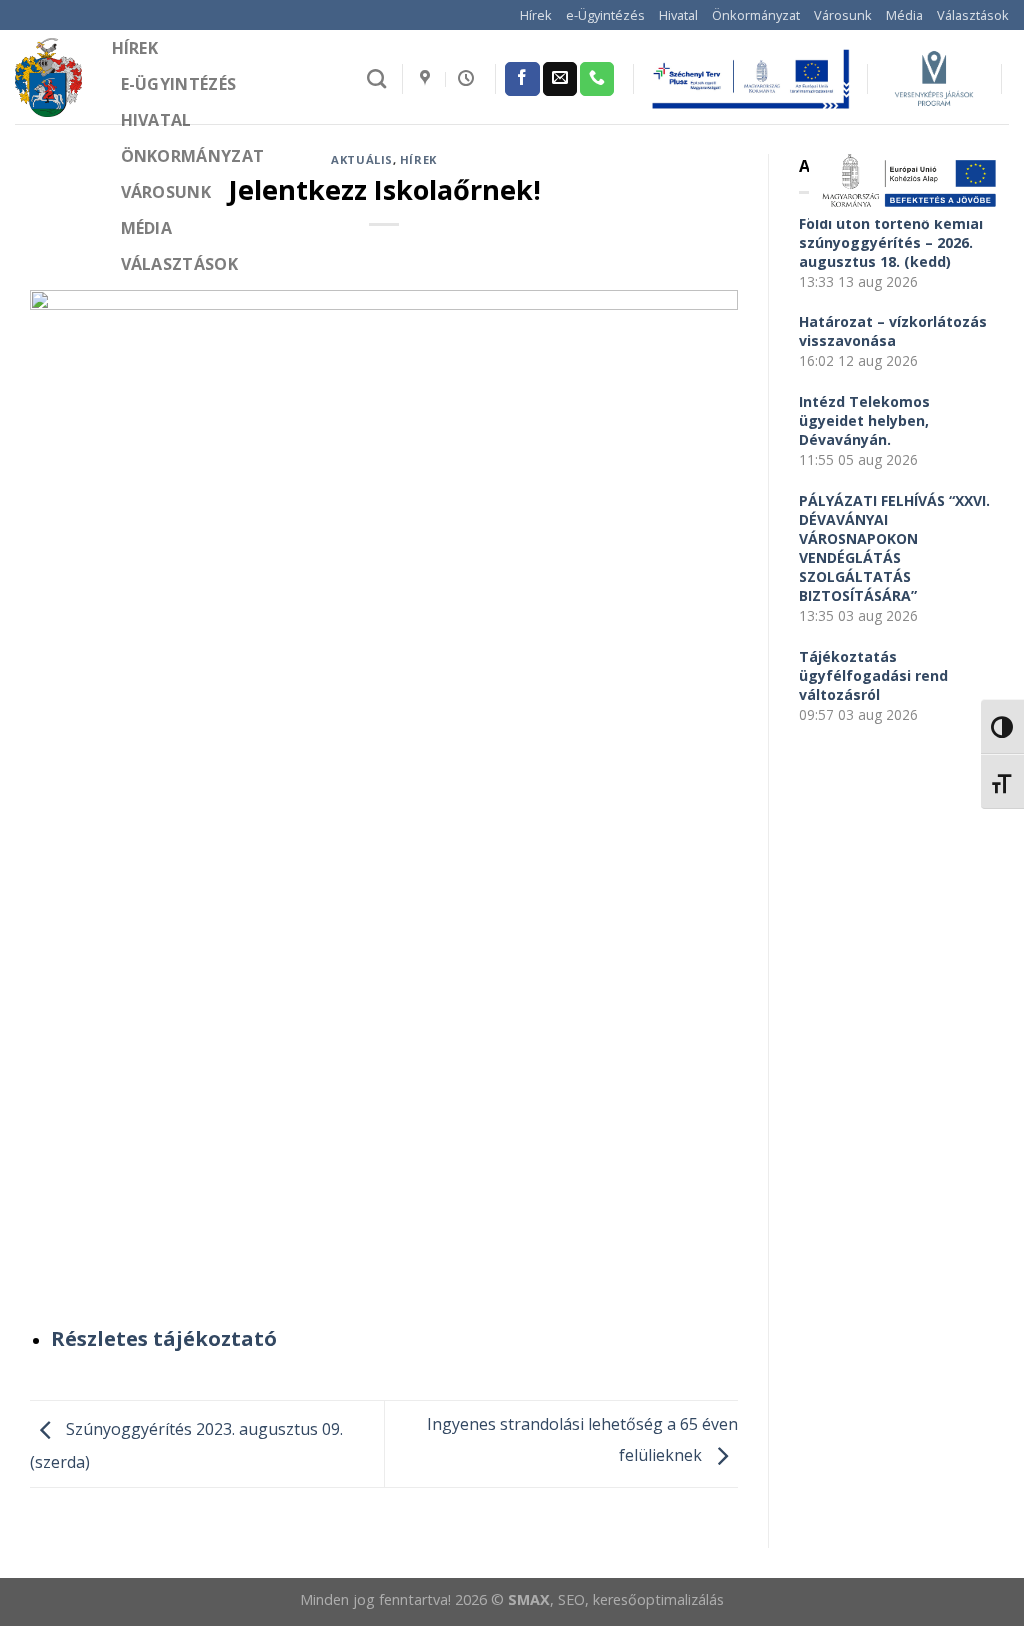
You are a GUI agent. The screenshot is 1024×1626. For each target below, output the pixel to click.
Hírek (536, 15)
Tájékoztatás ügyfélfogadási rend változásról (873, 675)
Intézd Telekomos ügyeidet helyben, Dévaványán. (864, 420)
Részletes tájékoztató (164, 1338)
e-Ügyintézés (605, 15)
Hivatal (678, 15)
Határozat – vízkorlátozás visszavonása (893, 331)
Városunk (843, 15)
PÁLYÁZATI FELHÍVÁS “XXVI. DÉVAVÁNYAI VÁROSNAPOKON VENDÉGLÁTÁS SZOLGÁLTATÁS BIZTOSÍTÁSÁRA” (894, 548)
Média (904, 15)
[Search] (376, 78)
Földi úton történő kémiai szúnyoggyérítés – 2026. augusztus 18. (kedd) (891, 242)
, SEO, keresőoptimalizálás (637, 1599)
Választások (973, 15)
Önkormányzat (756, 15)
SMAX (529, 1599)
